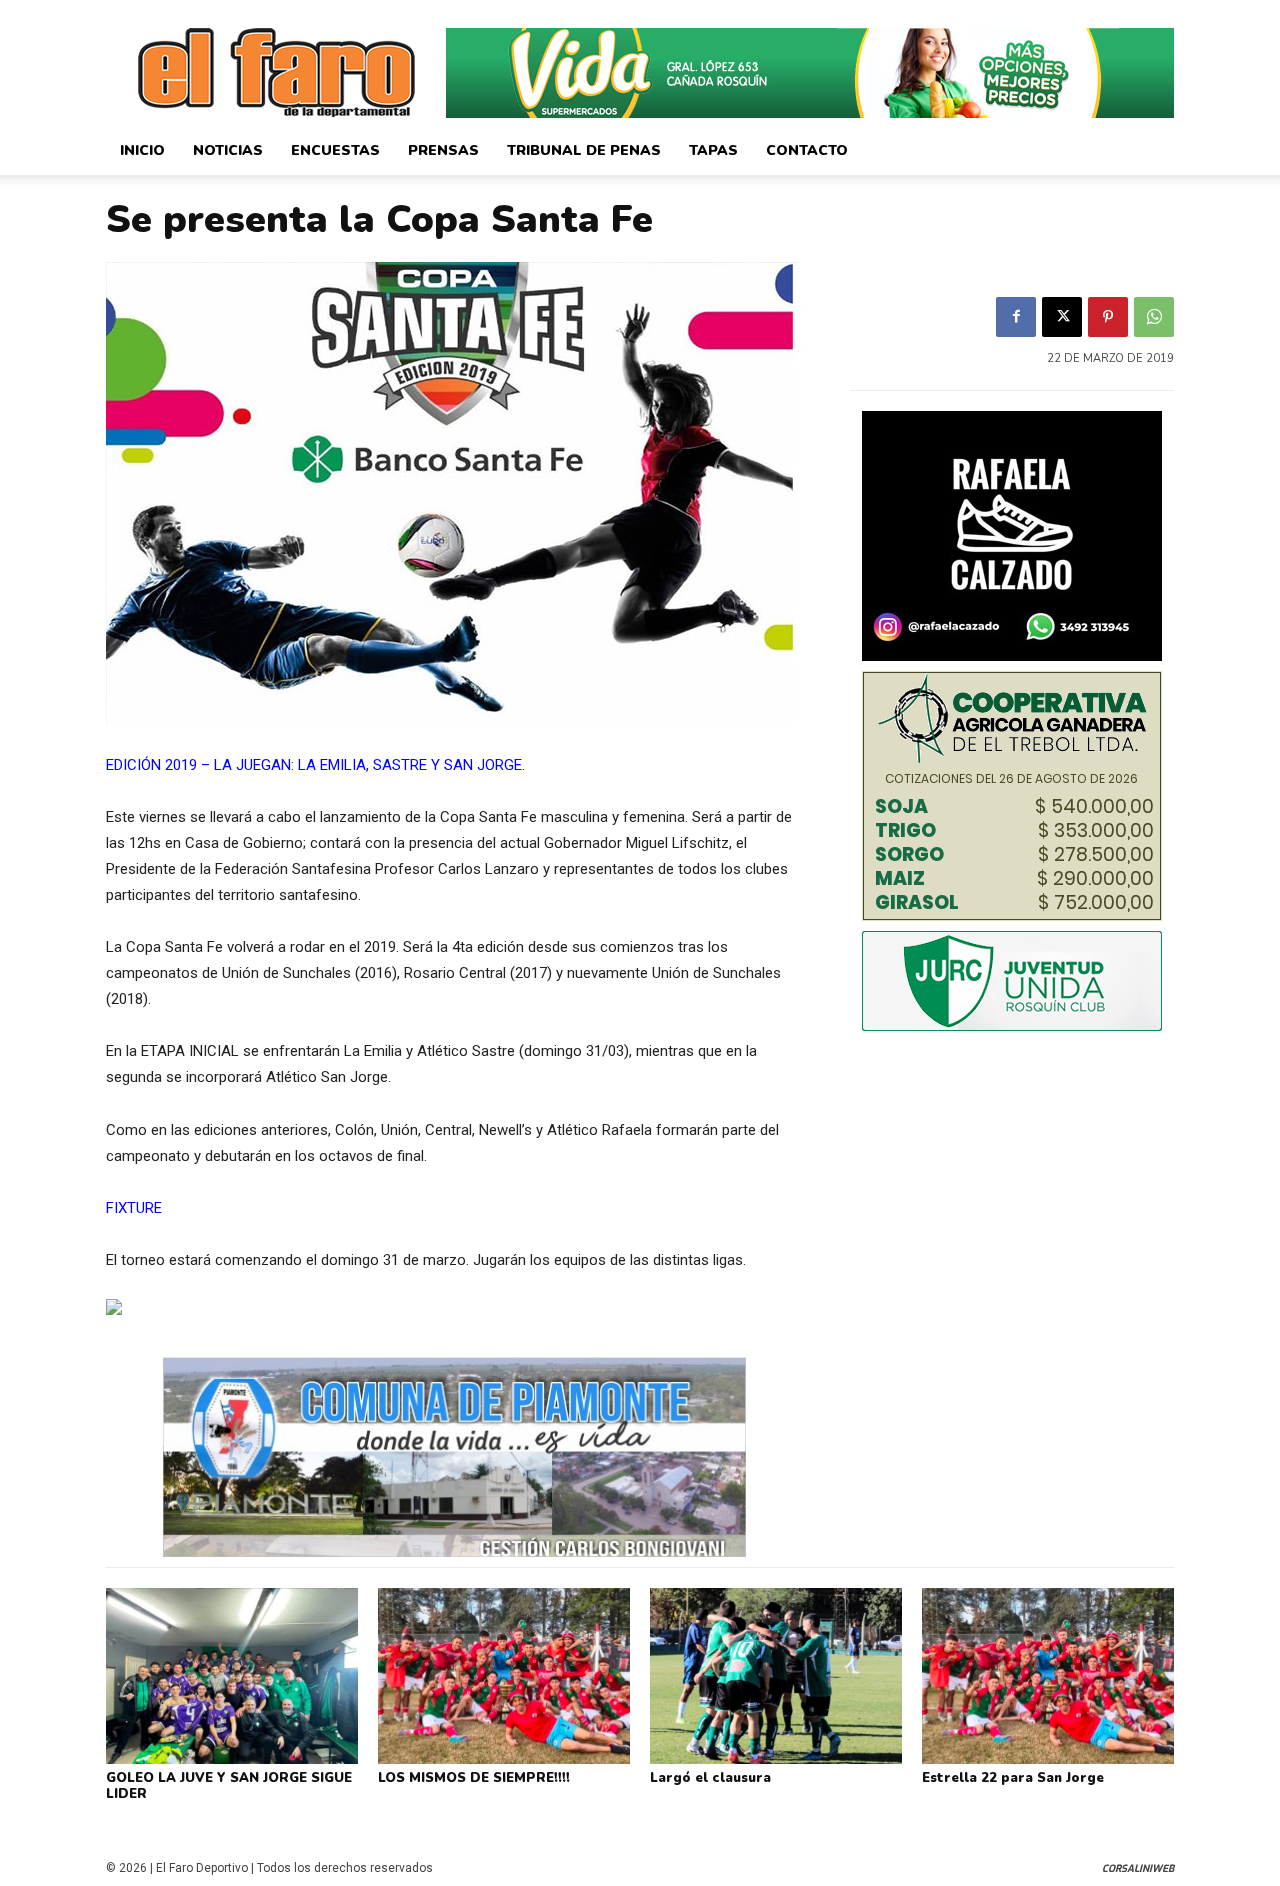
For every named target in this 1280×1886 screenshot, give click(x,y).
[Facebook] (1016, 317)
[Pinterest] (1108, 317)
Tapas (713, 150)
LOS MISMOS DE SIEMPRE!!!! (474, 1778)
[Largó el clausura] (776, 1676)
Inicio (142, 150)
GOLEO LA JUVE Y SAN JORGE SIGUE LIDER (229, 1786)
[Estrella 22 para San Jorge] (1048, 1676)
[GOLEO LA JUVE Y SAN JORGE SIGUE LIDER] (232, 1676)
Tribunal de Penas (584, 150)
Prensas (443, 150)
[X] (1062, 317)
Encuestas (335, 150)
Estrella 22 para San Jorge (1013, 1778)
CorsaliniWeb (1138, 1868)
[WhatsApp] (1154, 317)
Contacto (807, 150)
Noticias (228, 150)
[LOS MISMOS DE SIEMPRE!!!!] (504, 1676)
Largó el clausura (710, 1778)
